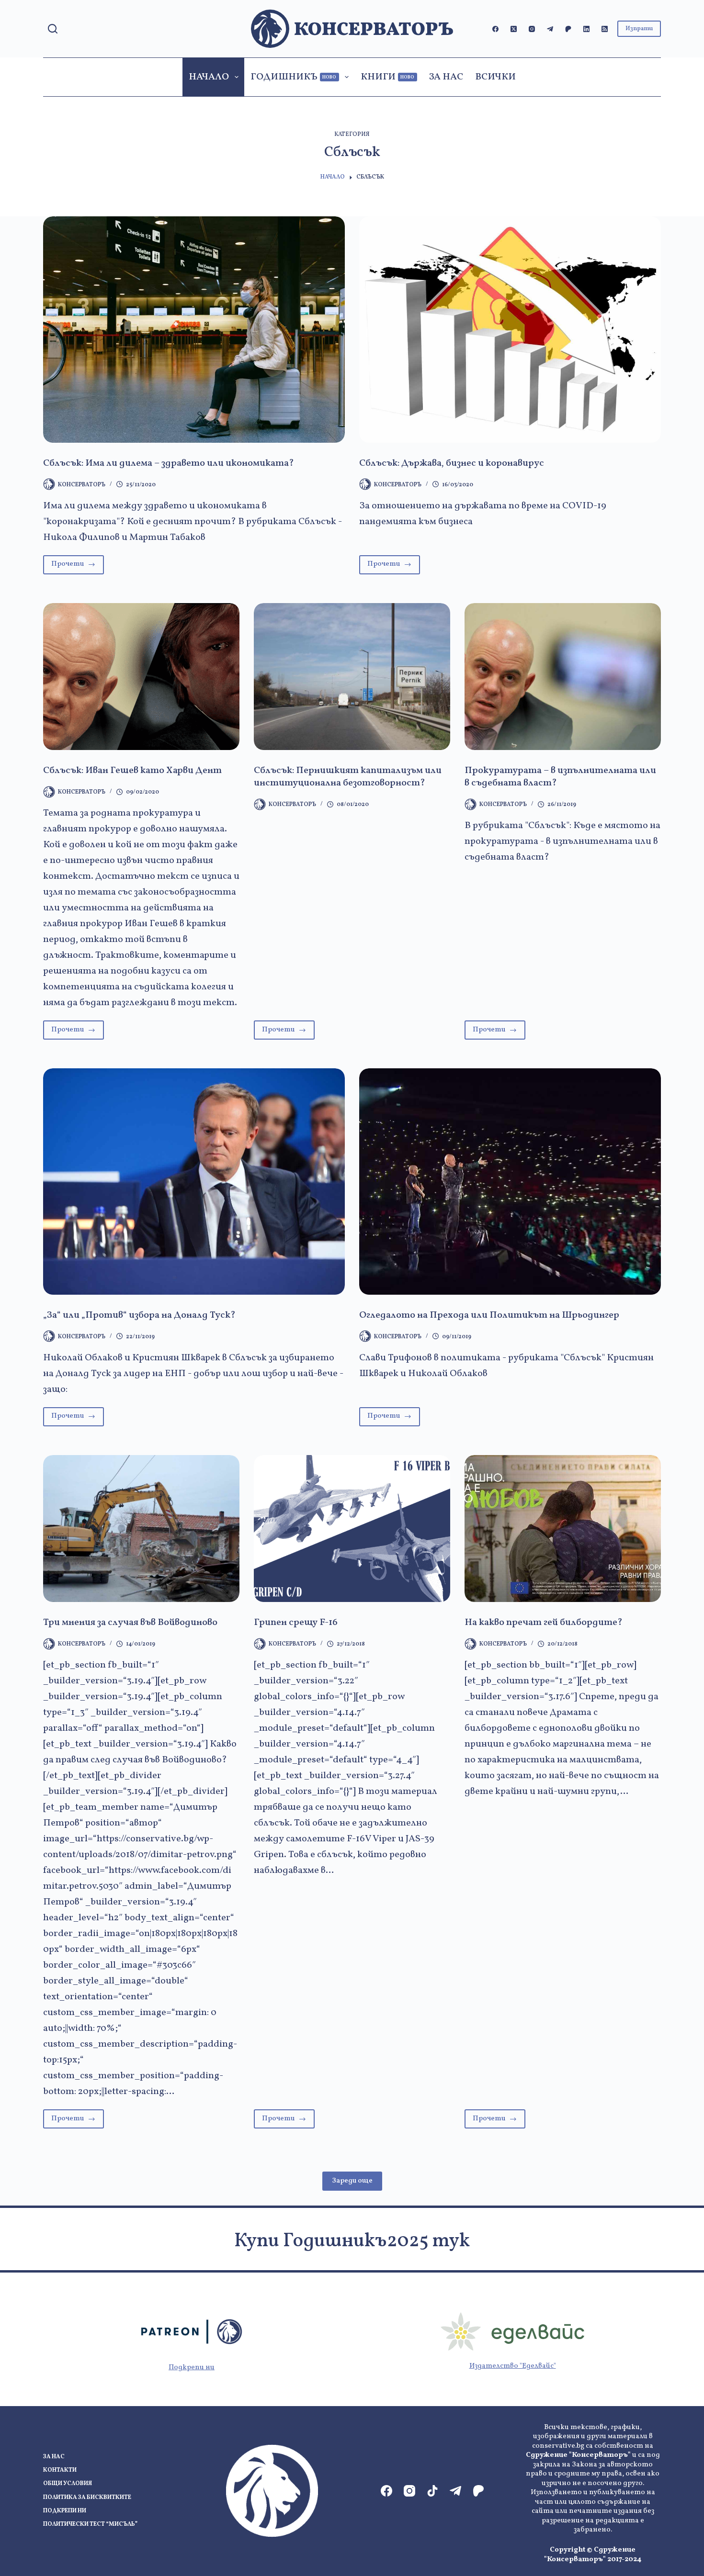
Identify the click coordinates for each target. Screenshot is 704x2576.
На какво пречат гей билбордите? (544, 1623)
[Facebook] (495, 29)
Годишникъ (294, 77)
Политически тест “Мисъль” (90, 2525)
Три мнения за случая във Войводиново (130, 1623)
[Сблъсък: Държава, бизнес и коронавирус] (510, 330)
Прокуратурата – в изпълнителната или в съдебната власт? (560, 777)
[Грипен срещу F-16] (352, 1529)
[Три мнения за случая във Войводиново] (141, 1529)
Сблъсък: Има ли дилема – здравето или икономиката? (169, 463)
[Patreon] (568, 29)
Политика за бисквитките (87, 2498)
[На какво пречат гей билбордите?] (563, 1529)
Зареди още (352, 2181)
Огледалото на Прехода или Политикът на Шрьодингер (489, 1315)
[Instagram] (532, 29)
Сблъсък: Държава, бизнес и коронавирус (452, 463)
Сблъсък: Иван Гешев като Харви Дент (132, 771)
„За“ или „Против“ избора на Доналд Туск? (139, 1315)
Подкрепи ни (192, 2368)
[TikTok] (432, 2491)
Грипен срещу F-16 (296, 1623)
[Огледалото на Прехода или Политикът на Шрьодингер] (510, 1182)
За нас (446, 77)
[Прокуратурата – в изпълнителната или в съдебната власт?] (563, 677)
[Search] (53, 29)
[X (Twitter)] (514, 29)
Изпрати (639, 29)
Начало (209, 77)
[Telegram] (550, 29)
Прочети (78, 566)
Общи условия (68, 2484)
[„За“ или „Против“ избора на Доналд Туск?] (194, 1182)
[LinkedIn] (586, 29)
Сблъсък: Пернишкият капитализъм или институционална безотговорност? (348, 777)
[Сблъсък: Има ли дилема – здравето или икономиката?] (194, 330)
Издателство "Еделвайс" (513, 2366)
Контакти (60, 2470)
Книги (388, 77)
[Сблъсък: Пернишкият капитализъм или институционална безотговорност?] (352, 677)
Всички (495, 77)
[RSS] (605, 29)
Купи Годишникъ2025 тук (352, 2241)
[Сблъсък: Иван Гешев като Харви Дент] (141, 677)
